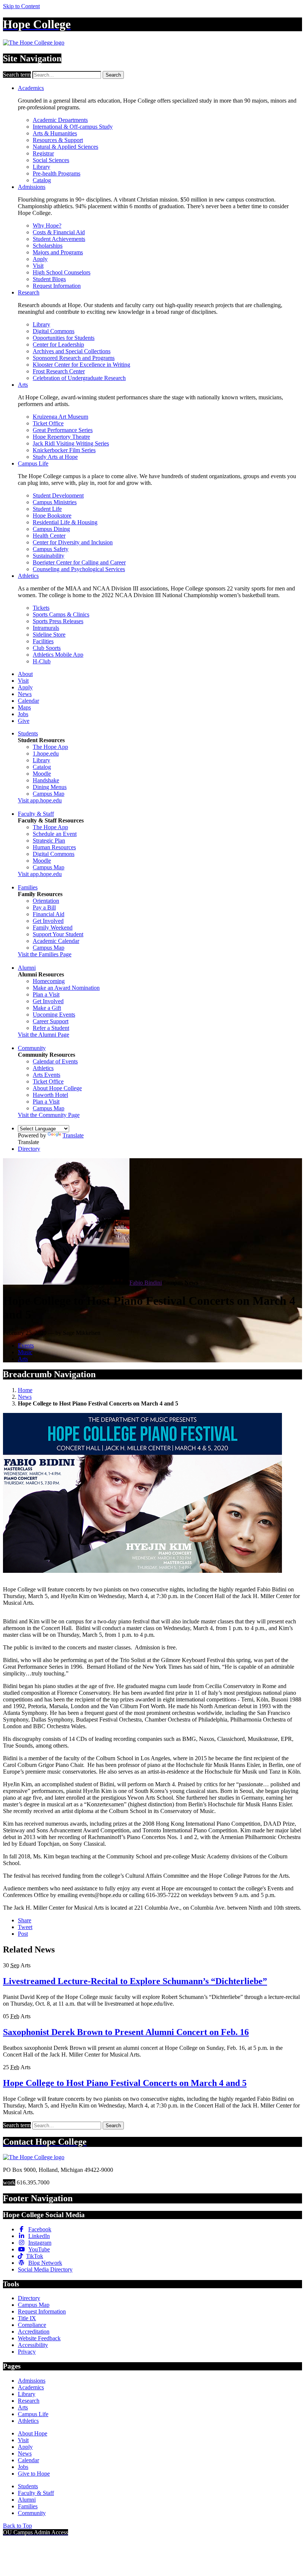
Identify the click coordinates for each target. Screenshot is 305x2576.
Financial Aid (49, 914)
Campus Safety (51, 549)
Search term (17, 75)
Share (25, 1920)
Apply (40, 259)
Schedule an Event (55, 834)
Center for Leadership (58, 344)
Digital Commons (54, 331)
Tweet (25, 1927)
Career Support (51, 1021)
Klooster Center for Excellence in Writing (81, 365)
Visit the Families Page (45, 954)
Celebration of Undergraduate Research (79, 378)
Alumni (27, 968)
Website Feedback (39, 2338)
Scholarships (48, 246)
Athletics (28, 576)
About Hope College (57, 1088)
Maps (24, 707)
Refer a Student (51, 1028)
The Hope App (50, 747)
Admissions (32, 187)
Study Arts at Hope (55, 457)
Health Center (49, 536)
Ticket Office (48, 423)
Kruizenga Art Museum (60, 417)
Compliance (32, 2325)
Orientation (46, 901)
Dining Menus (50, 787)
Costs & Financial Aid (59, 232)
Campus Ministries (55, 502)
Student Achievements (59, 239)
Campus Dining (51, 529)
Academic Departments (60, 120)
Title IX (27, 2318)
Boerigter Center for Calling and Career (79, 562)
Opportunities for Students (64, 338)
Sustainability (49, 556)
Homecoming (49, 981)
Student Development (58, 495)
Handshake (46, 780)
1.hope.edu (46, 754)
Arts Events (46, 1075)
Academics (31, 88)
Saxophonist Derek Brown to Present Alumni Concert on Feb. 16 (126, 2032)
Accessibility (33, 2345)
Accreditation (34, 2332)
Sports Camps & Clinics (61, 614)
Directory (29, 1149)
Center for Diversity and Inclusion (73, 542)
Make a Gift (47, 1008)
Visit (38, 266)
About (25, 674)
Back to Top (17, 2526)
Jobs (23, 714)
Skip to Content (21, 6)
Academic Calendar (56, 941)
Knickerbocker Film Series (64, 450)
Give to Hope (34, 2474)
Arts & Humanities (55, 133)
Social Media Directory (45, 2269)
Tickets (41, 608)
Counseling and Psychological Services (79, 569)
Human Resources (54, 847)
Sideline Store (49, 635)
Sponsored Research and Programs (74, 358)
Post (23, 1934)
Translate (73, 1135)
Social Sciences (51, 160)
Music (25, 1352)
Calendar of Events (55, 1061)
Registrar (43, 153)
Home (25, 1390)
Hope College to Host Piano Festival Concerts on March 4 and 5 (125, 2083)
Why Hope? (47, 226)
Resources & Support (58, 140)
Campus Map (49, 794)
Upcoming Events (54, 1015)
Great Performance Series (63, 430)
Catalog (42, 180)
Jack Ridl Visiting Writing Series (71, 443)
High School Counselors (62, 272)
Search (113, 75)
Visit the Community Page (49, 1115)
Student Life (47, 509)
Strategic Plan (49, 841)
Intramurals (46, 628)
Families (28, 887)
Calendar (28, 701)
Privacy (27, 2352)
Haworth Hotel (50, 1095)
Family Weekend (53, 928)
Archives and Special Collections (72, 351)
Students (28, 733)
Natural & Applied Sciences (65, 147)
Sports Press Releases (58, 621)
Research (29, 292)
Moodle (42, 774)
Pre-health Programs (57, 173)
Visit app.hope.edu (40, 800)
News (25, 694)
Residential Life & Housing (65, 522)
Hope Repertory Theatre (61, 437)
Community (32, 1048)
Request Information (57, 286)
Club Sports (47, 648)
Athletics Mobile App (58, 655)
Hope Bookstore (52, 516)
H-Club (42, 661)
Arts (23, 385)
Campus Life (33, 463)
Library (41, 167)
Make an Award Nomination (66, 988)
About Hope (33, 2433)
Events (26, 1345)
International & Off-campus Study (73, 127)
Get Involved (48, 921)
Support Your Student (58, 934)
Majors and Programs (58, 252)
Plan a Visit (46, 994)
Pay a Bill (44, 907)
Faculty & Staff (36, 814)
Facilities (43, 641)
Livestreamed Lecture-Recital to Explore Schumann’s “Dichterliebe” (135, 1981)
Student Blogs (49, 279)
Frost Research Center (59, 371)
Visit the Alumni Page (44, 1035)
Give (24, 721)
